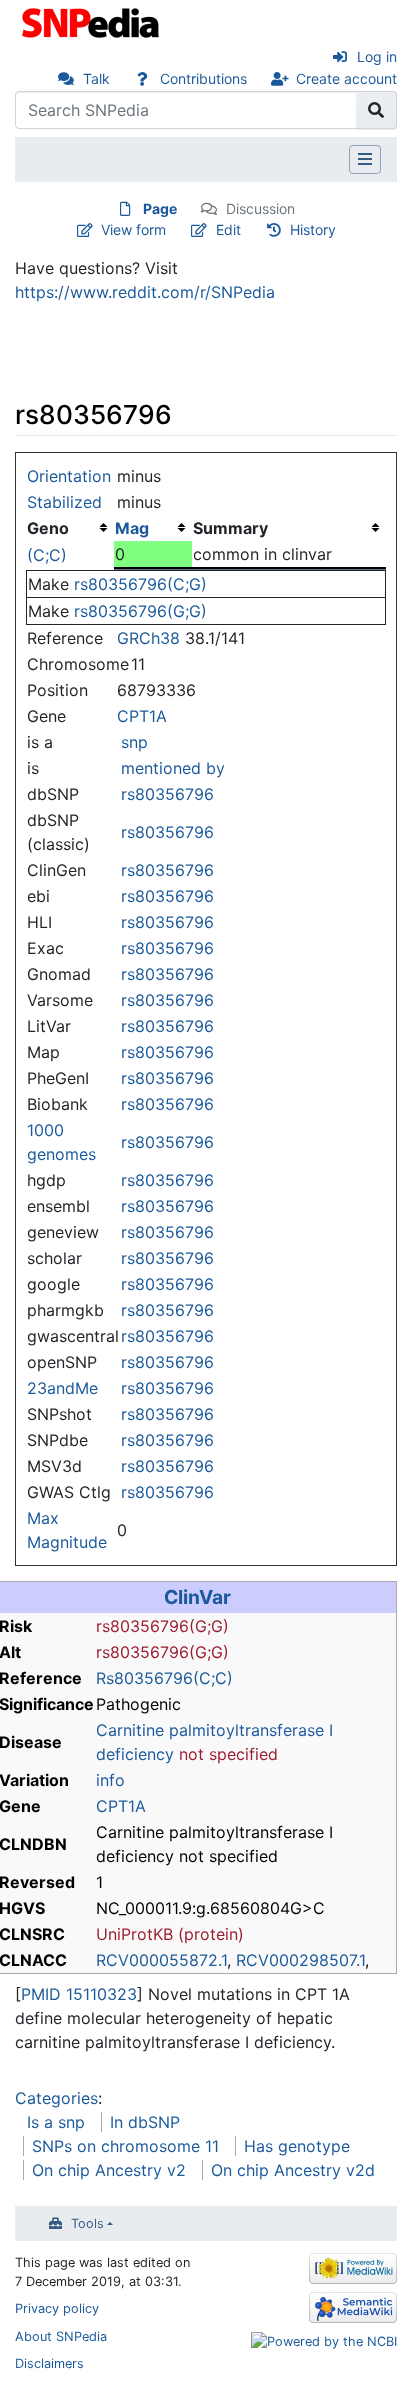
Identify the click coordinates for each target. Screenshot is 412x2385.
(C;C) (47, 555)
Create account (346, 78)
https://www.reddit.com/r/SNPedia (145, 292)
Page (160, 208)
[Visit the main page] (92, 21)
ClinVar (197, 1597)
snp (134, 742)
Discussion (260, 208)
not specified (228, 1754)
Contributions (203, 78)
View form (133, 229)
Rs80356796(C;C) (164, 1678)
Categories (56, 2098)
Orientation (69, 476)
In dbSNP (145, 2122)
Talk (96, 78)
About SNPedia (61, 2336)
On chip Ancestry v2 (109, 2170)
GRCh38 (148, 638)
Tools (87, 2223)
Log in (377, 56)
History (313, 229)
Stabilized (64, 502)
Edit (228, 229)
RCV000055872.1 (161, 1960)
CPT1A (142, 716)
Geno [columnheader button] (48, 528)
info (110, 1780)
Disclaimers (49, 2363)
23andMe (62, 1388)
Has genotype (297, 2146)
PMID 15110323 (79, 1994)
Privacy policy (57, 2308)
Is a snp (56, 2122)
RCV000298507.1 (300, 1960)
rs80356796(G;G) (140, 611)
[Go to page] (376, 110)
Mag (132, 528)
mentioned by (173, 768)
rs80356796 (167, 794)
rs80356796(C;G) (140, 584)
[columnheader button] (152, 528)
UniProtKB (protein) (170, 1934)
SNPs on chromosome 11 (125, 2146)
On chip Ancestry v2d (293, 2170)
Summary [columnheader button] (230, 528)
